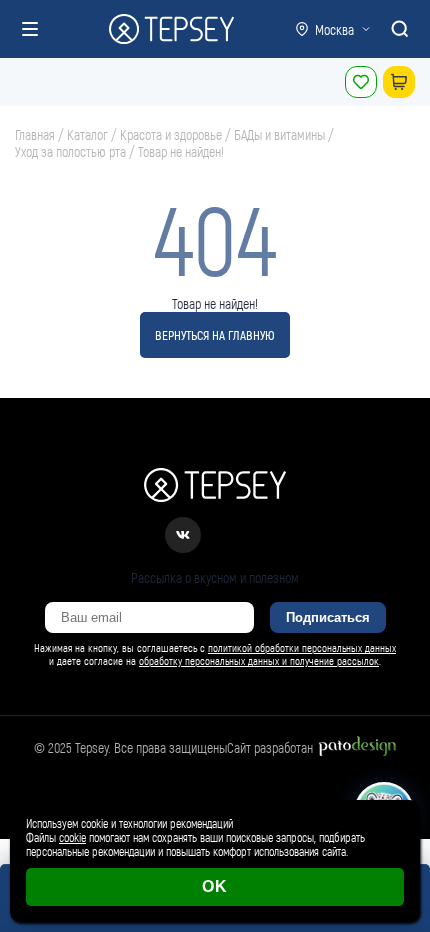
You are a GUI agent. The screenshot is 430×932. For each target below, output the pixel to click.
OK (215, 886)
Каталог (87, 134)
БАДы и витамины (279, 134)
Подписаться (328, 617)
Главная (35, 134)
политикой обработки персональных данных (302, 647)
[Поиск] (400, 29)
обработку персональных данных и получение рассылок (259, 660)
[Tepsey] (171, 29)
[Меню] (30, 29)
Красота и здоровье (171, 134)
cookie (72, 837)
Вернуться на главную (215, 335)
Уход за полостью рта (70, 151)
